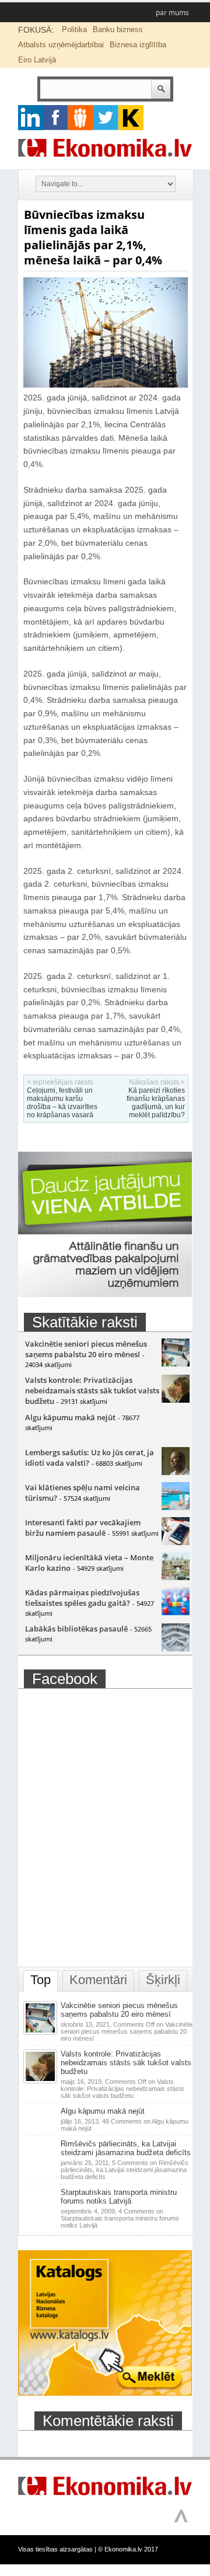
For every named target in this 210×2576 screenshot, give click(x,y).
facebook (56, 118)
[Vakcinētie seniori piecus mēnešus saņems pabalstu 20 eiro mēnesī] (176, 1364)
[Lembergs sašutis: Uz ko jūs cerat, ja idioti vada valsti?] (176, 1472)
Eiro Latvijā (37, 60)
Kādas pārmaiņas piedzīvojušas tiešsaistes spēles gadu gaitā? (82, 1598)
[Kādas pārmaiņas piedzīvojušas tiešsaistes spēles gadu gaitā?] (176, 1612)
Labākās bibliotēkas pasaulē (76, 1629)
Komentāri (98, 1980)
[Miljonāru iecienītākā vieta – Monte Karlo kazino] (176, 1577)
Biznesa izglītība (138, 45)
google (31, 118)
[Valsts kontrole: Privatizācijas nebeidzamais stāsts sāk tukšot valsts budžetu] (176, 1400)
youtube (131, 118)
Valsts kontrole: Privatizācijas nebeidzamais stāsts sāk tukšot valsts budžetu (92, 1390)
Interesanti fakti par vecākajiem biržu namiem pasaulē (83, 1528)
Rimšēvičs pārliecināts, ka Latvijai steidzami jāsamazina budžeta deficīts (126, 2148)
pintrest (81, 118)
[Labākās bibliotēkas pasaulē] (176, 1648)
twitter (106, 118)
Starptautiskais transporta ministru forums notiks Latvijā (119, 2197)
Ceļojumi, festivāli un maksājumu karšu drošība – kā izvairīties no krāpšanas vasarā (62, 1103)
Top (41, 1980)
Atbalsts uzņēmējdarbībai (61, 45)
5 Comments (125, 2170)
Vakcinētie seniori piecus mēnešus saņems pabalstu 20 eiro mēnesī (86, 1349)
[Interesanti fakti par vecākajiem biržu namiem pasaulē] (176, 1542)
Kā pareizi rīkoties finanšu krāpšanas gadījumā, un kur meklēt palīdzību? (156, 1103)
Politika (74, 29)
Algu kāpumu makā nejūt (70, 1417)
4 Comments (120, 2218)
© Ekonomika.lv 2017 (128, 2549)
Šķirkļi (163, 1980)
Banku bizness (118, 29)
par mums (172, 13)
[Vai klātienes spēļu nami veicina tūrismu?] (176, 1507)
